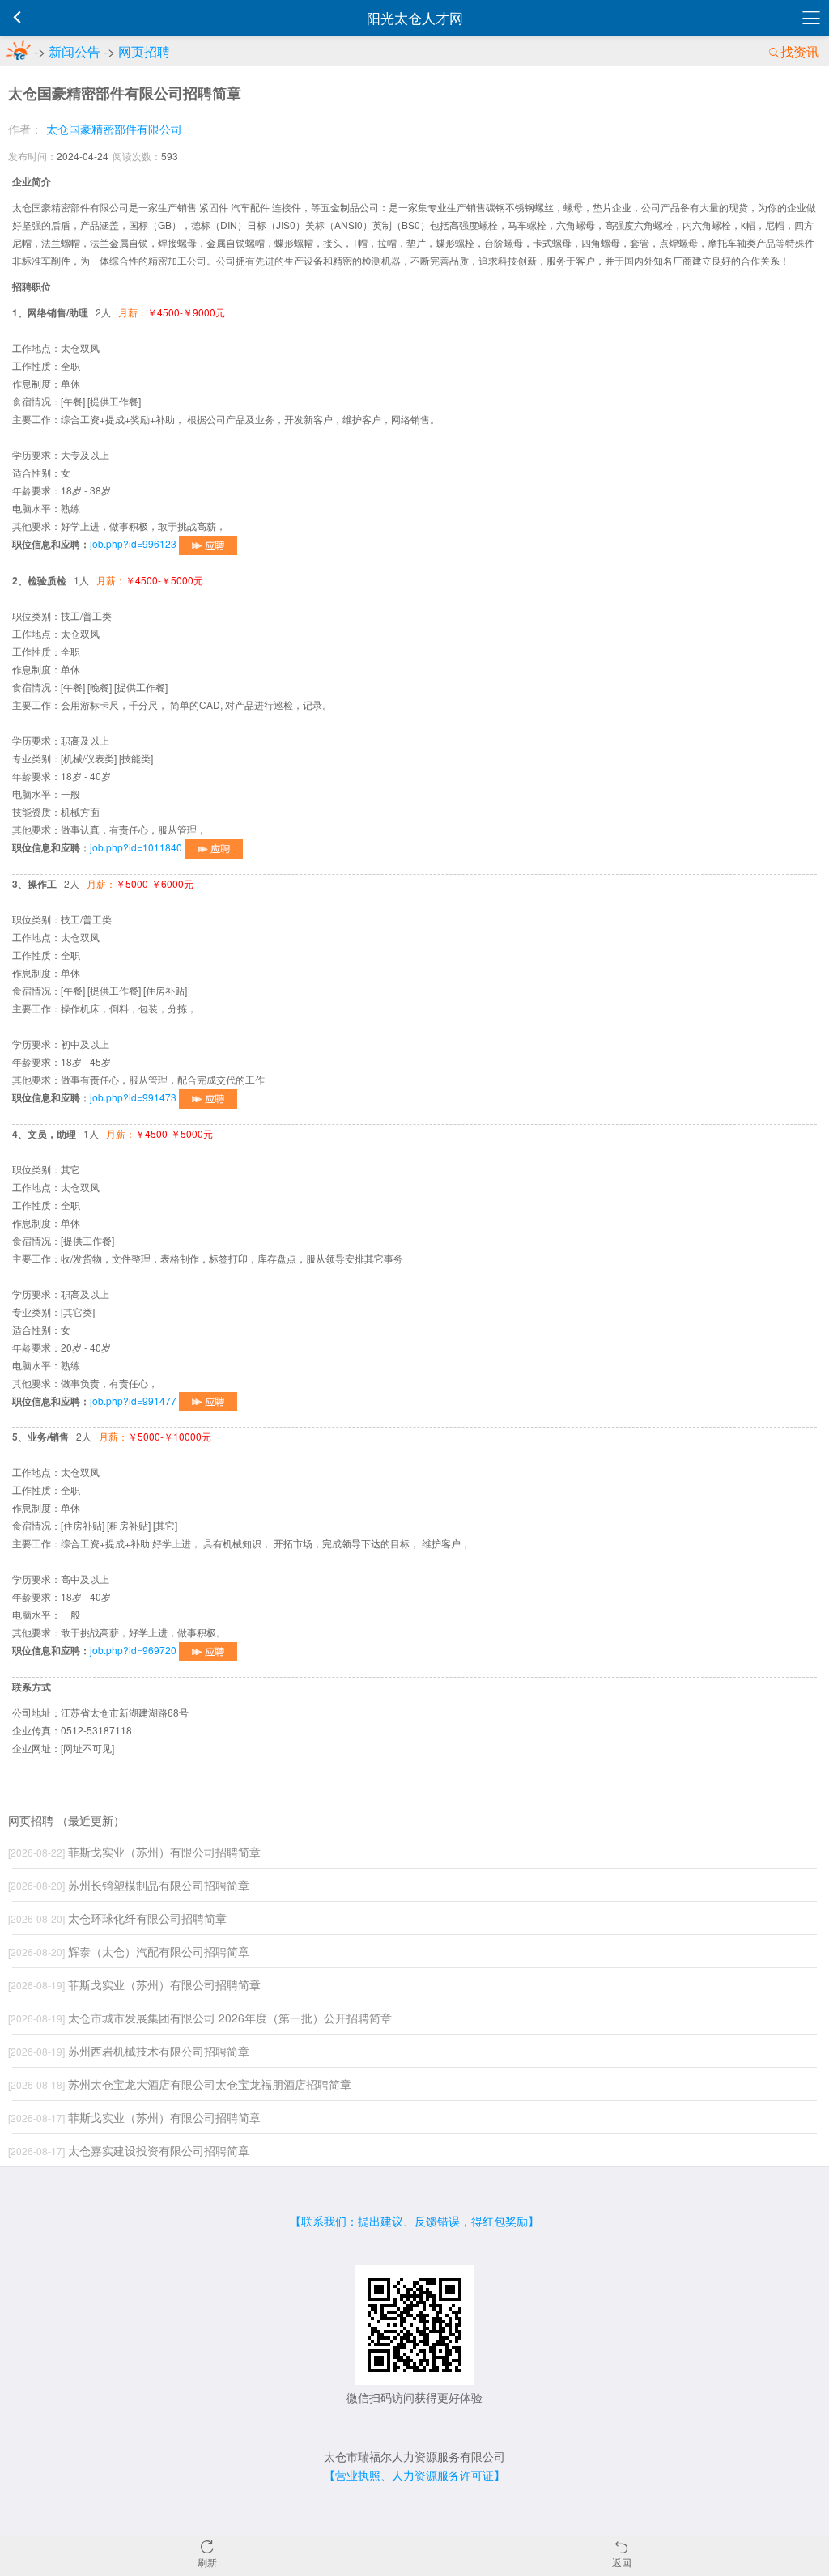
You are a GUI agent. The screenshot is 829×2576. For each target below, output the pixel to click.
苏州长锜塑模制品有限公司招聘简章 (129, 1885)
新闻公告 (74, 51)
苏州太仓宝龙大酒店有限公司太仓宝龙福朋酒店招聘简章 (180, 2084)
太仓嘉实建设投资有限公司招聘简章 (129, 2150)
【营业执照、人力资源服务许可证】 (414, 2475)
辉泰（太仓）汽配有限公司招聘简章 (129, 1951)
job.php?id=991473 (134, 1097)
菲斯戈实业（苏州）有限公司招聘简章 (134, 1852)
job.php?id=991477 (134, 1400)
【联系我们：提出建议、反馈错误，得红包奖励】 (414, 2221)
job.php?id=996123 (134, 543)
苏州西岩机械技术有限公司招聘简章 (129, 2051)
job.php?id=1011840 (137, 847)
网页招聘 (144, 51)
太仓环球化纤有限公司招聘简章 (117, 1918)
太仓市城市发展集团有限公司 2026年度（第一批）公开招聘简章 (200, 2018)
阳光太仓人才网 (415, 17)
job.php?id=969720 (134, 1650)
